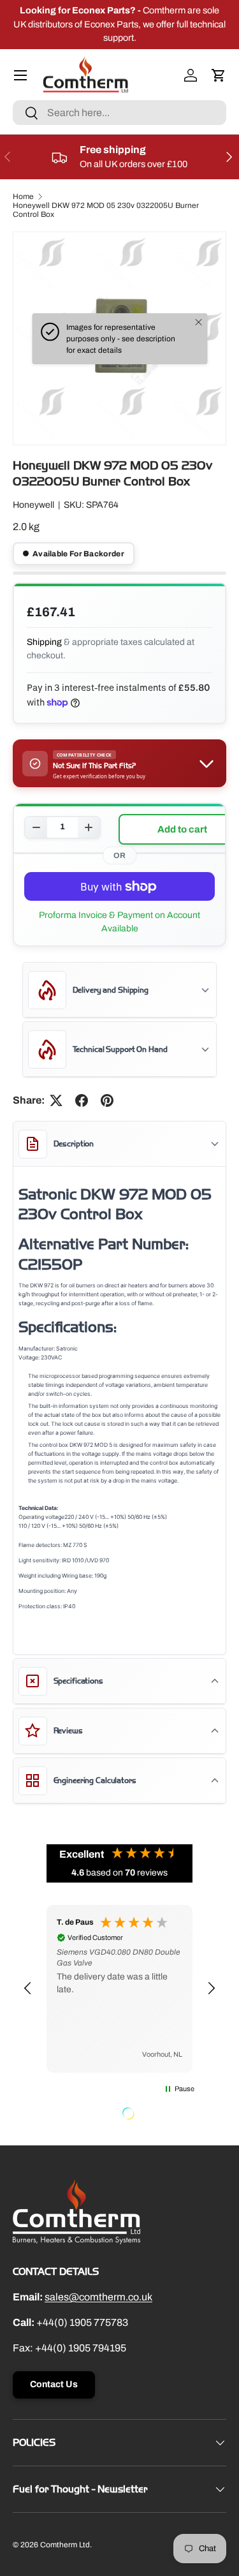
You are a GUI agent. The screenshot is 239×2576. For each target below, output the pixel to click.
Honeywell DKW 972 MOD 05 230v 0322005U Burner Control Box (106, 210)
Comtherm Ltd (65, 2545)
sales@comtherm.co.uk (98, 2297)
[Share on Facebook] (82, 1100)
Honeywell (33, 505)
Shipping (44, 642)
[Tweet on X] (56, 1100)
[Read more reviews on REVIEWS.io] (161, 2115)
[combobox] (119, 113)
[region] (119, 1989)
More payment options (119, 922)
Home (23, 196)
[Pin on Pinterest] (107, 1100)
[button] (219, 75)
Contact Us (54, 2384)
